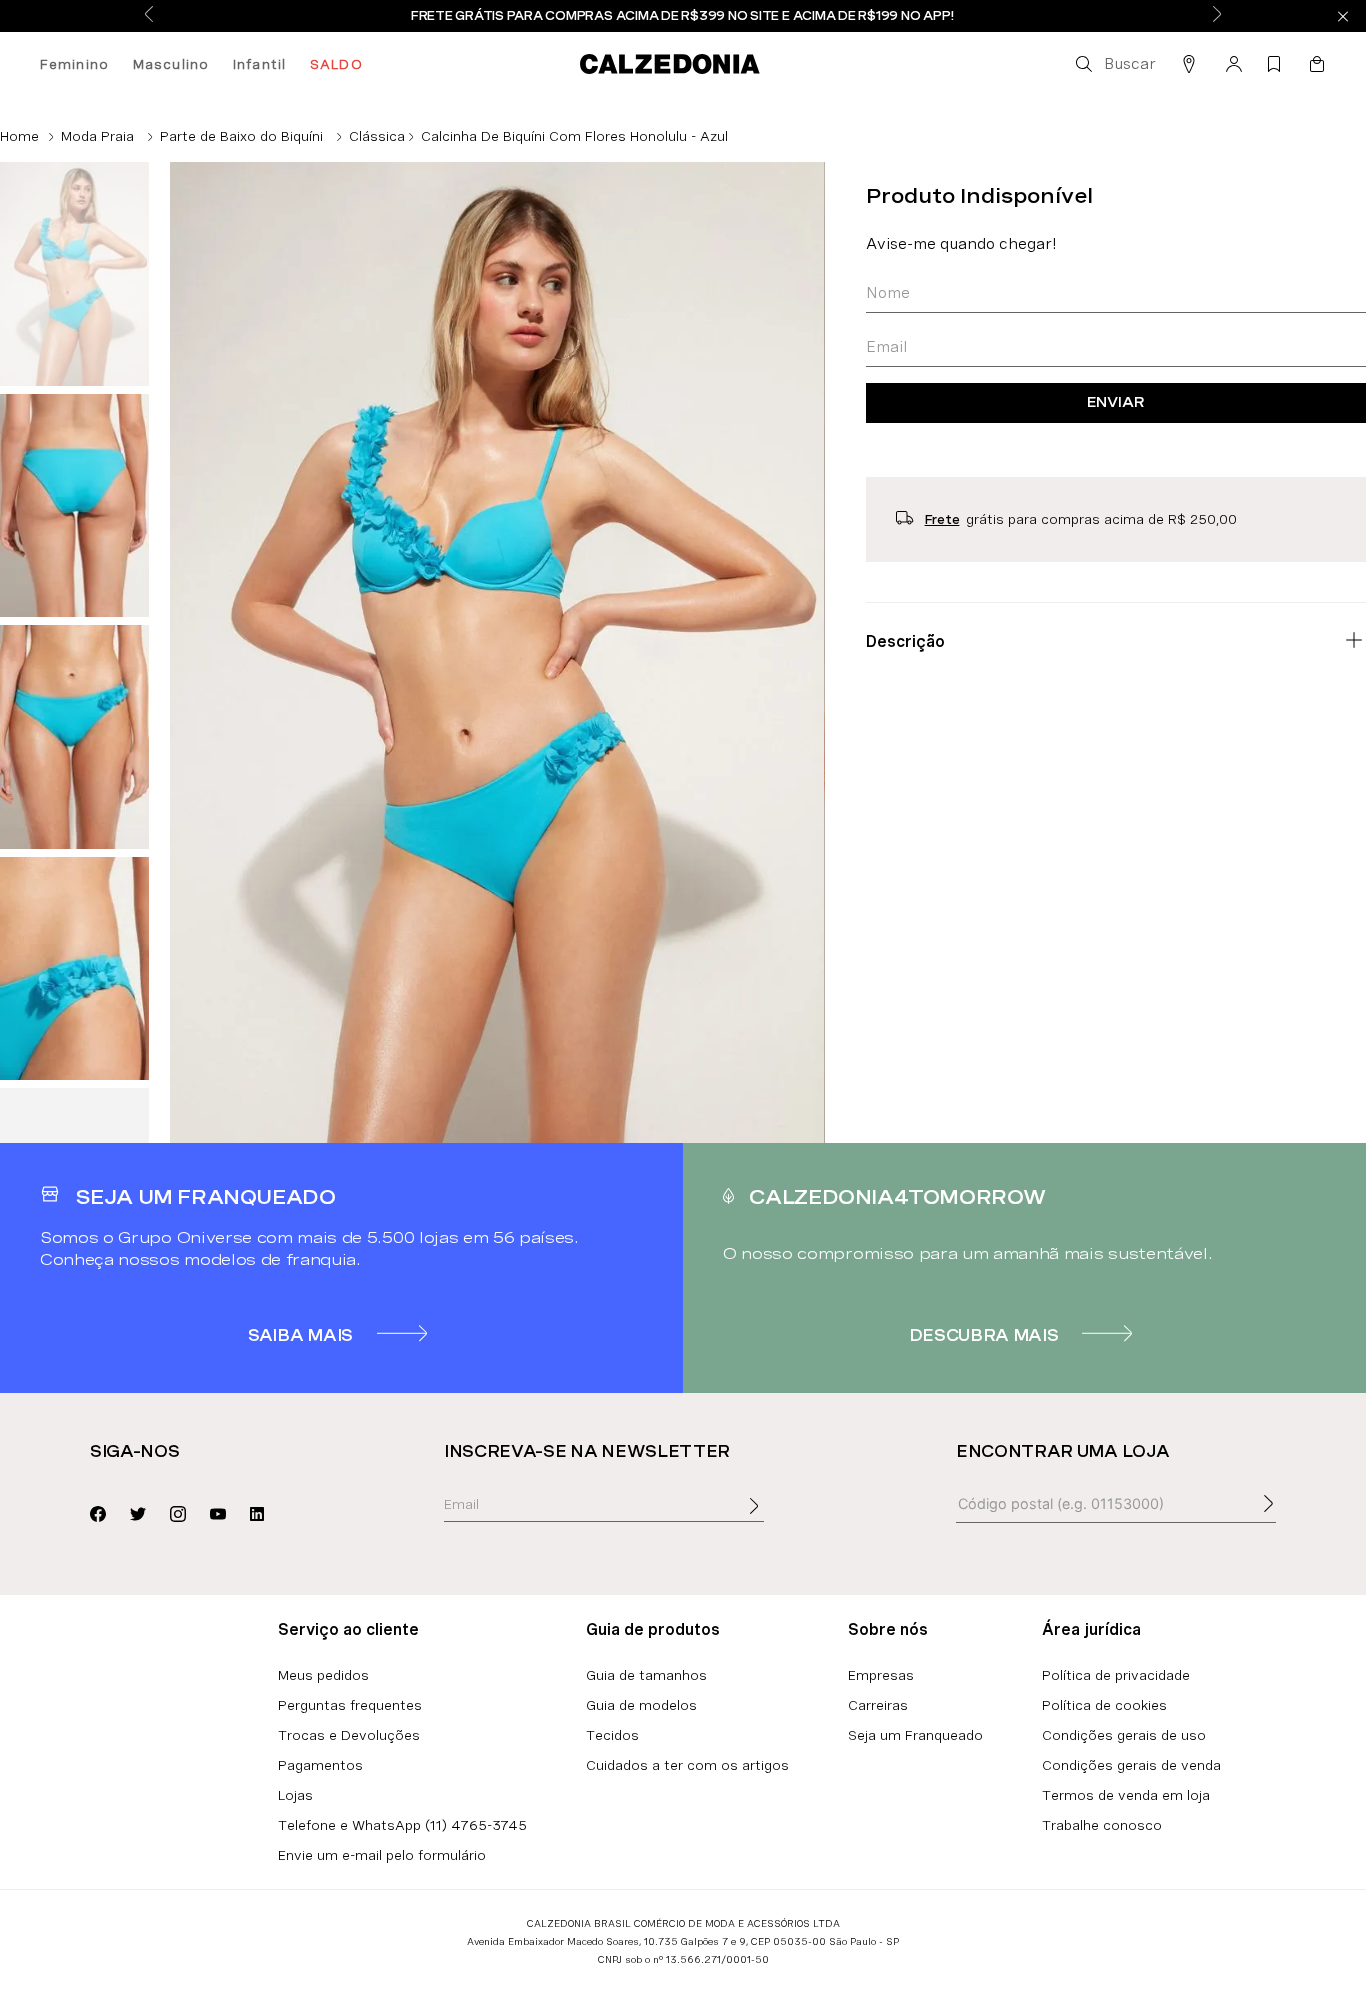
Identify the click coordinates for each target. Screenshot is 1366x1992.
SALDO (336, 64)
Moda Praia (97, 136)
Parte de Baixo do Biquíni (241, 136)
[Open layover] (774, 1520)
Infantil (259, 64)
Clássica (377, 136)
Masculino (171, 64)
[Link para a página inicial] (19, 136)
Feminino (74, 64)
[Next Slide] (1217, 15)
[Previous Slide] (149, 15)
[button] (1114, 64)
